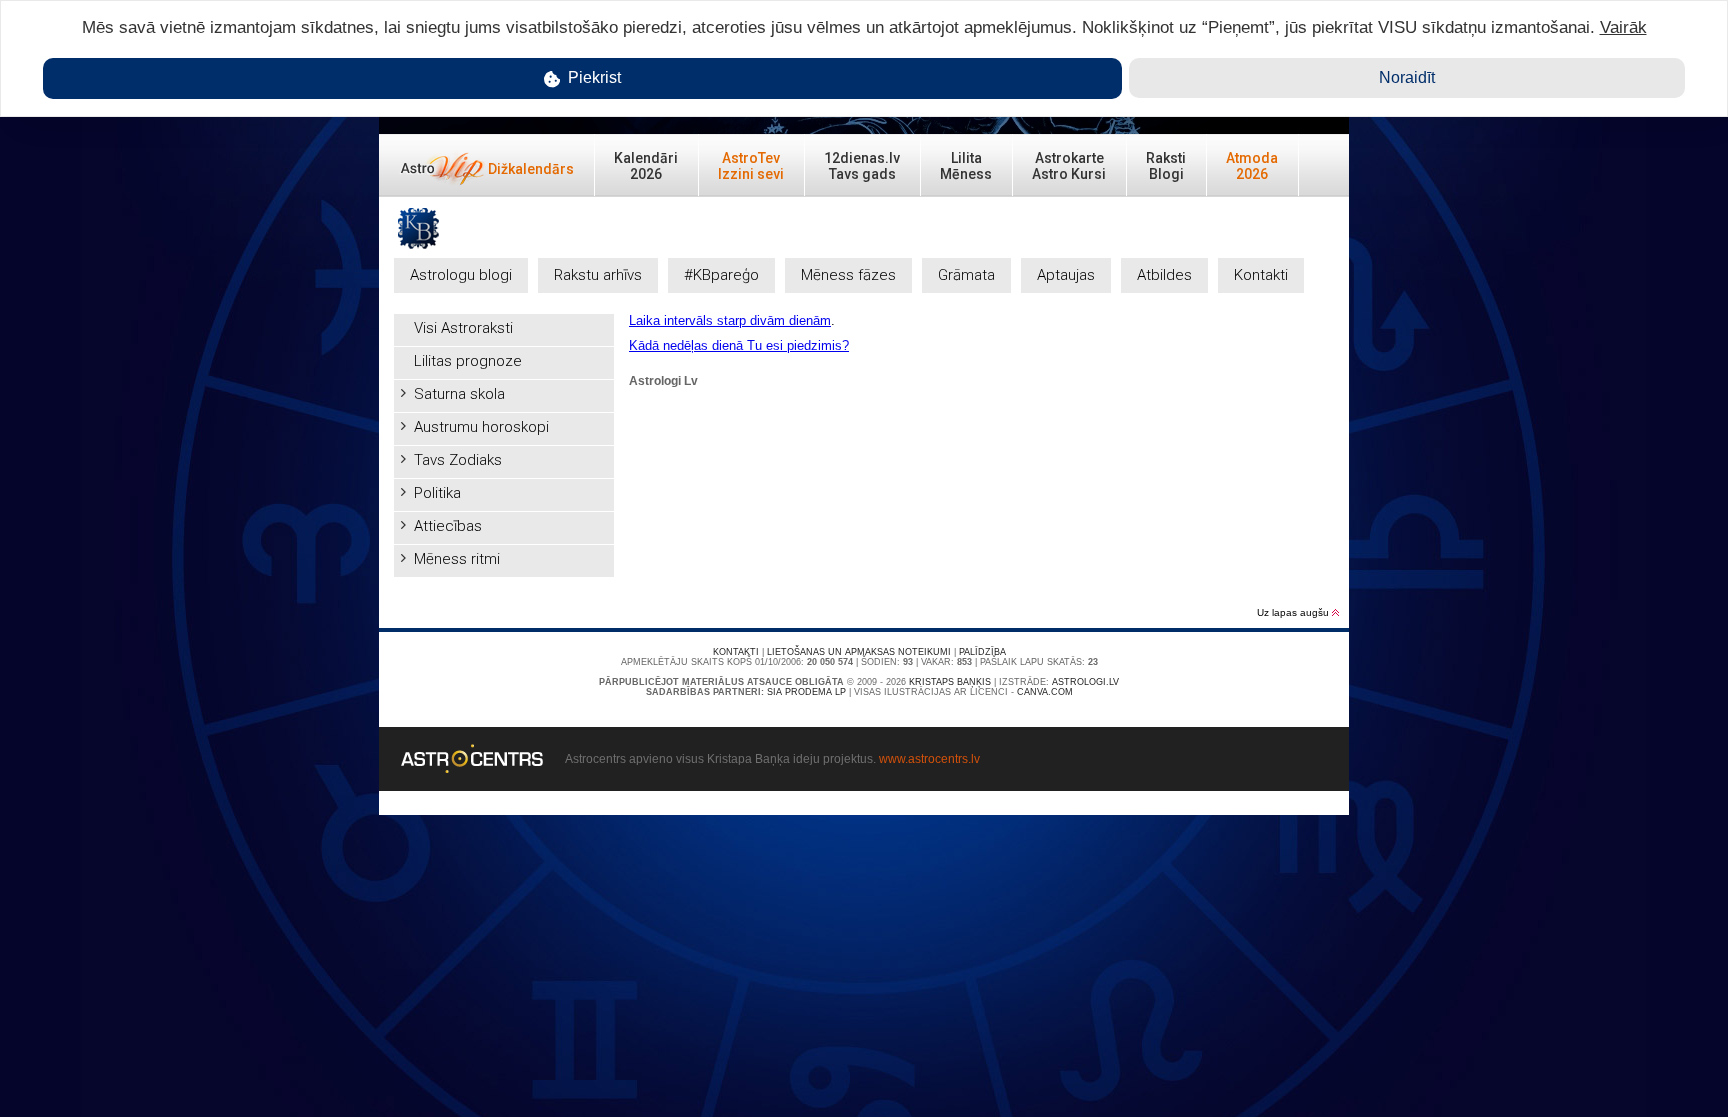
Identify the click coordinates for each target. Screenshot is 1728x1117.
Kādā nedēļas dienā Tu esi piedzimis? (739, 345)
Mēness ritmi (457, 559)
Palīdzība (982, 652)
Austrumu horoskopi (481, 427)
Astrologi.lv (1085, 682)
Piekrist (592, 77)
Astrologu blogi (461, 275)
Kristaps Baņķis (950, 682)
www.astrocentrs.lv (929, 759)
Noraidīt (1407, 77)
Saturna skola (459, 394)
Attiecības (448, 526)
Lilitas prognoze (468, 361)
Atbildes (1164, 275)
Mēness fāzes (848, 275)
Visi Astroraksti (463, 328)
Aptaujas (1066, 275)
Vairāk (1623, 27)
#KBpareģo (721, 275)
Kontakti (1261, 275)
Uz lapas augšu (1294, 612)
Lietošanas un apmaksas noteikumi (859, 652)
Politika (437, 493)
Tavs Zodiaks (458, 460)
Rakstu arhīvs (598, 275)
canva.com (1045, 692)
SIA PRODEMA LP (806, 692)
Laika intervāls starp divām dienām (730, 320)
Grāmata (966, 275)
